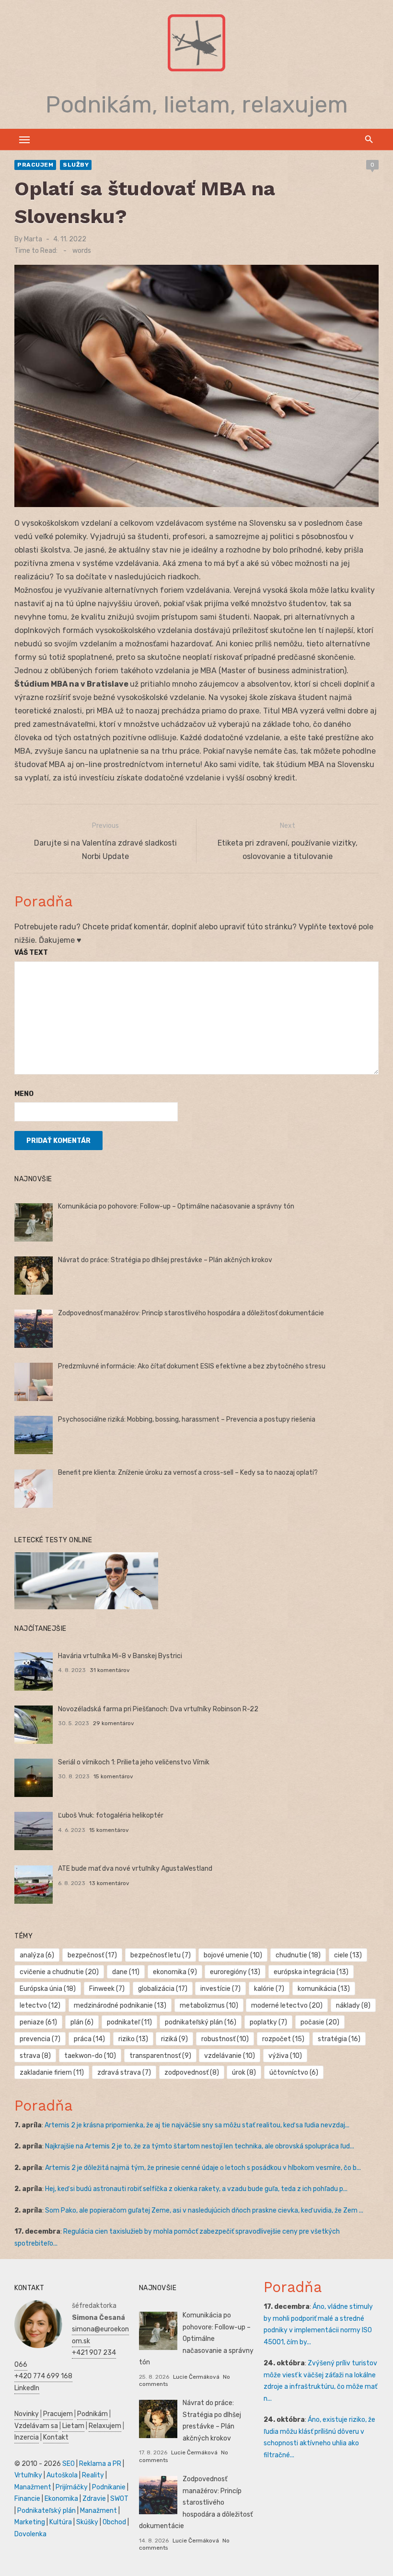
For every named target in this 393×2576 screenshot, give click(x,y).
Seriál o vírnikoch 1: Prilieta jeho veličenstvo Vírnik (134, 1762)
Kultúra (61, 2522)
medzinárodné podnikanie (120, 2005)
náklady (353, 2005)
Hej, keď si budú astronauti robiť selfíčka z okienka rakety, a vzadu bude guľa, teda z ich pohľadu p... (196, 2189)
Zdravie (94, 2499)
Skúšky (87, 2522)
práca (89, 2039)
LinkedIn (27, 2388)
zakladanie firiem (52, 2073)
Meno (24, 1094)
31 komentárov (110, 1670)
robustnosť (225, 2039)
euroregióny (235, 1972)
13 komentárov (109, 1883)
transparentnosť (160, 2056)
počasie (320, 2022)
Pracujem (35, 165)
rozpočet (283, 2039)
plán (82, 2022)
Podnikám (92, 2414)
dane (126, 1972)
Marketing (30, 2522)
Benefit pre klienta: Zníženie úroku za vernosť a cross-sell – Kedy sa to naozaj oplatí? (188, 1473)
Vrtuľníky (28, 2475)
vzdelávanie (230, 2056)
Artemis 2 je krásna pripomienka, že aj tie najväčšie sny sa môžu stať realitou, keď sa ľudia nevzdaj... (197, 2125)
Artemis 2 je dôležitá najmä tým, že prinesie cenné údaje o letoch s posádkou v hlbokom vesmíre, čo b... (203, 2168)
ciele (348, 1955)
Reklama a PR (100, 2464)
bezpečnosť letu (161, 1955)
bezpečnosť (92, 1955)
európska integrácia (311, 1972)
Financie (27, 2499)
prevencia (40, 2039)
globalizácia (163, 1989)
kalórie (269, 1989)
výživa (285, 2056)
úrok (244, 2073)
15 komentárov (113, 1776)
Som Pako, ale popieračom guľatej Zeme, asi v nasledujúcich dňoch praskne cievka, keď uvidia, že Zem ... (204, 2210)
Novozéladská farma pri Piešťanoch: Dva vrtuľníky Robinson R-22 (158, 1709)
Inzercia (27, 2437)
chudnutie (298, 1955)
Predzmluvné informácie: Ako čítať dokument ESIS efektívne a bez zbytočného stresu (192, 1366)
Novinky (27, 2414)
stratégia (339, 2039)
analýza (37, 1955)
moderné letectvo (287, 2005)
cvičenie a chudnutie (59, 1972)
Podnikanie (109, 2487)
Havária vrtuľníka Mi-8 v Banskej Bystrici (120, 1656)
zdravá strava (124, 2073)
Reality (93, 2475)
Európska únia (48, 1989)
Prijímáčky (72, 2487)
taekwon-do (90, 2056)
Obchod (114, 2522)
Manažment (33, 2487)
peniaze (38, 2022)
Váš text (31, 953)
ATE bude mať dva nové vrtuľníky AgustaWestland (135, 1869)
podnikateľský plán (201, 2022)
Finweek (107, 1989)
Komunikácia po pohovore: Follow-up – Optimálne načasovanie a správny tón (176, 1206)
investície (220, 1989)
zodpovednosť (192, 2073)
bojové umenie (233, 1955)
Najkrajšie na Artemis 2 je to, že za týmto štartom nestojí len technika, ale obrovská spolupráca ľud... (200, 2146)
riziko (133, 2039)
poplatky (268, 2022)
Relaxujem (105, 2426)
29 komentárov (114, 1723)
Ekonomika (61, 2499)
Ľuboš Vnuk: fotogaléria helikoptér (111, 1815)
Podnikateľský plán (46, 2511)
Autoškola (62, 2475)
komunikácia (324, 1989)
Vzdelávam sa (36, 2426)
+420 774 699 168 (43, 2376)
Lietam (73, 2426)
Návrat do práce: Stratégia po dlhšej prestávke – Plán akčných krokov (165, 1260)
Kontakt (56, 2437)
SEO (69, 2464)
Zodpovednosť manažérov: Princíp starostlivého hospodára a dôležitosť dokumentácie (191, 1313)
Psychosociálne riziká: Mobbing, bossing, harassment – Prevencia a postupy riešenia (187, 1419)
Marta (33, 239)
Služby (76, 165)
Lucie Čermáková (196, 2377)
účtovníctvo (294, 2073)
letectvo (40, 2005)
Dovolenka (30, 2534)
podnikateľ (129, 2022)
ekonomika (175, 1972)
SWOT (119, 2499)
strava (35, 2056)
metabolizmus (209, 2005)
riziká (174, 2039)
